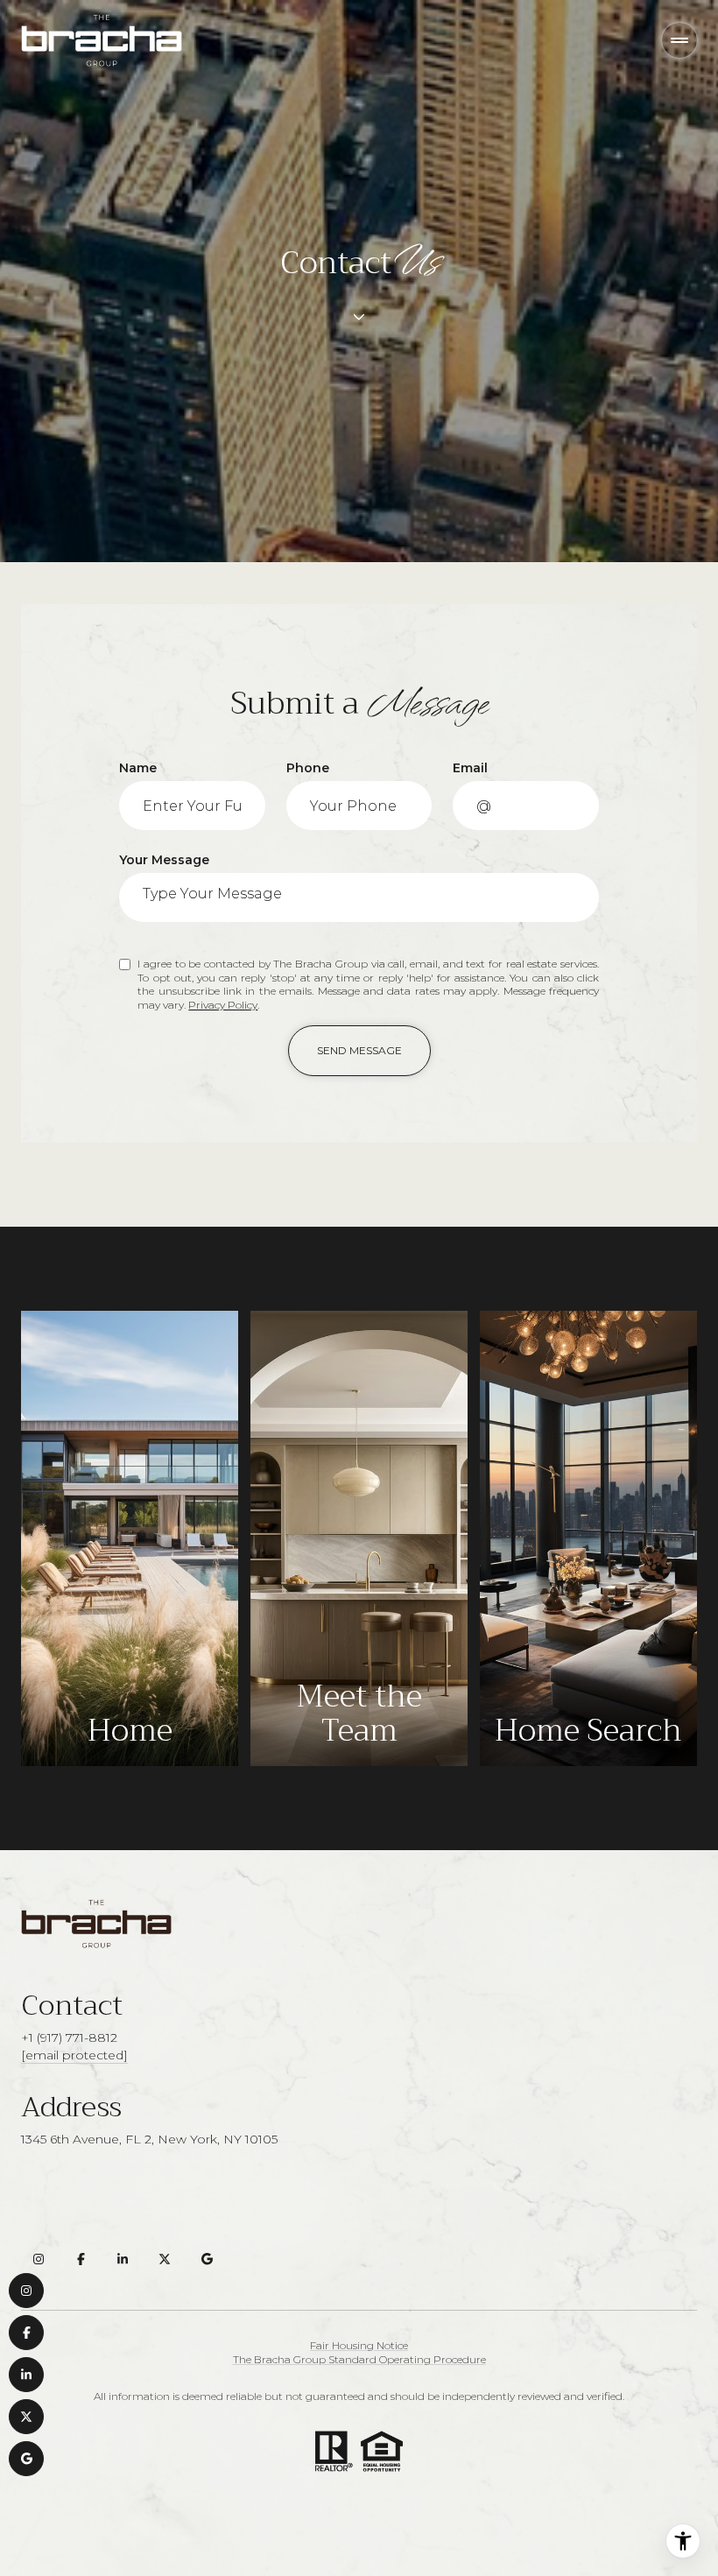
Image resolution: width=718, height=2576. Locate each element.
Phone (308, 768)
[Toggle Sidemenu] (679, 40)
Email (470, 768)
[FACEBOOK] (26, 2333)
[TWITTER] (26, 2417)
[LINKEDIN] (26, 2375)
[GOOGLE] (26, 2459)
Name (138, 768)
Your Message (164, 860)
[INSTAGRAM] (26, 2291)
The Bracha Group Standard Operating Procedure (359, 2359)
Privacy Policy (223, 1005)
